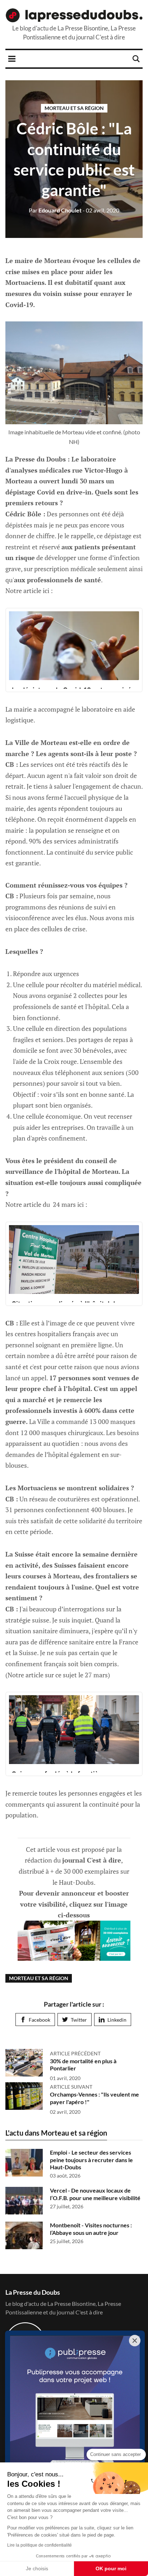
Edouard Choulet (55, 210)
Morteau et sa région (74, 108)
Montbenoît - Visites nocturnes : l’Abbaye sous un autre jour (91, 2229)
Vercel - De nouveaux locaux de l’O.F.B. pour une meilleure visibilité (95, 2194)
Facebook (40, 2020)
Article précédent (75, 2053)
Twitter (79, 2020)
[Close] (135, 2341)
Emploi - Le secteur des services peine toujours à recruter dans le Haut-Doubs (91, 2160)
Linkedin (117, 2020)
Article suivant (71, 2087)
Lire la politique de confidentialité (40, 2545)
